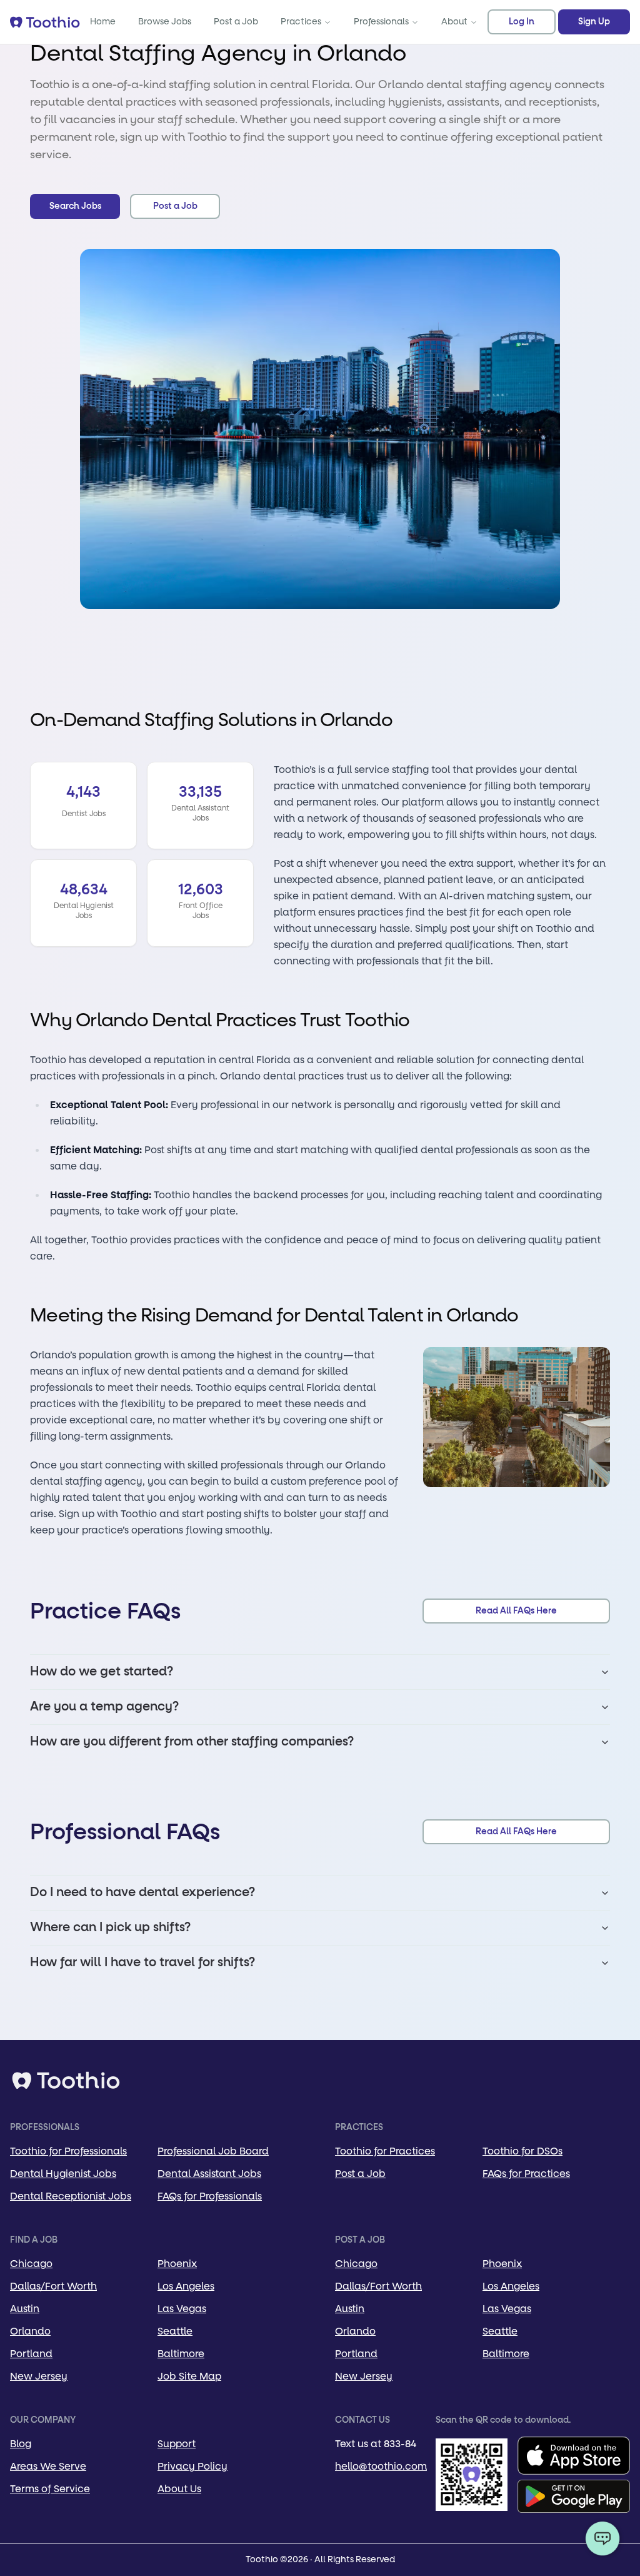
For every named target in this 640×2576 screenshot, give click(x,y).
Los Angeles (186, 2286)
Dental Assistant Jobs (209, 2174)
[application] (602, 2538)
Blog (21, 2444)
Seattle (175, 2331)
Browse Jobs (165, 22)
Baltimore (181, 2354)
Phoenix (177, 2264)
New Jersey (39, 2376)
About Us (179, 2489)
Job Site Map (189, 2376)
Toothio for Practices (385, 2151)
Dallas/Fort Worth (53, 2286)
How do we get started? (102, 1672)
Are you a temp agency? (104, 1707)
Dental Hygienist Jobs (63, 2174)
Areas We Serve (48, 2466)
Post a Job (236, 22)
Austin (25, 2309)
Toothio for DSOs (522, 2151)
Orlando (30, 2331)
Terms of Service (50, 2489)
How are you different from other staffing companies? (192, 1742)
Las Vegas (182, 2309)
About (454, 22)
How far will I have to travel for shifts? (142, 1962)
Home (103, 22)
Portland (31, 2354)
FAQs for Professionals (210, 2196)
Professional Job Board (213, 2151)
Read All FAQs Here (516, 1611)
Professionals (381, 22)
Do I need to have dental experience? (142, 1892)
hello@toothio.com (381, 2466)
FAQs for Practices (526, 2174)
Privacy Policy (192, 2466)
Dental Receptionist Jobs (71, 2196)
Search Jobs (75, 206)
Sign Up (594, 22)
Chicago (31, 2264)
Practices (301, 22)
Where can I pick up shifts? (110, 1927)
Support (177, 2444)
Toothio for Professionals (68, 2151)
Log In (522, 22)
